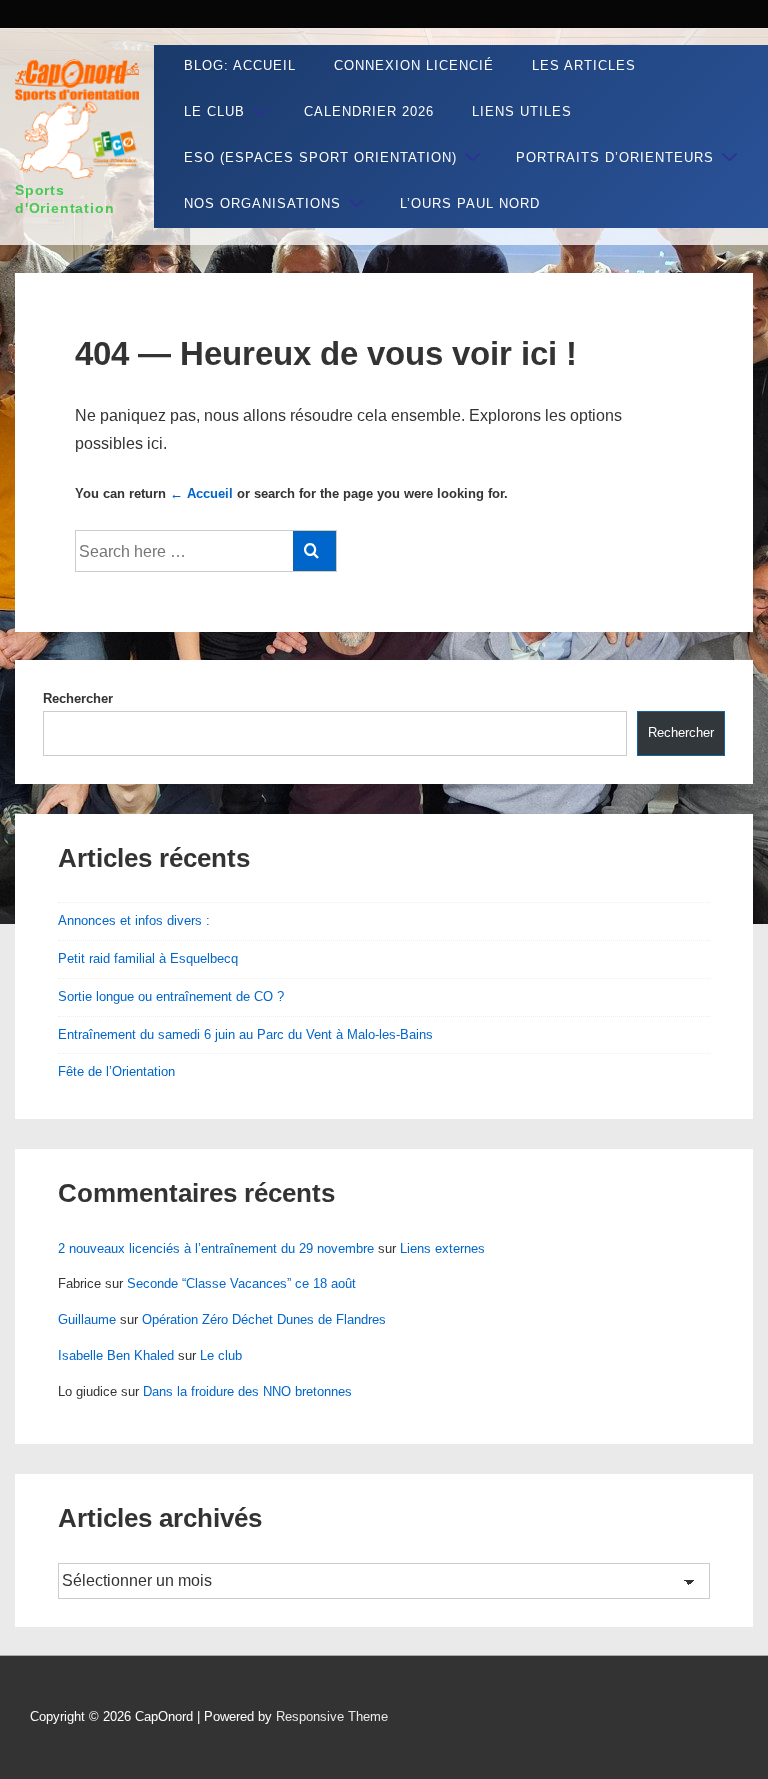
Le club (214, 111)
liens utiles (522, 111)
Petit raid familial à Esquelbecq (148, 958)
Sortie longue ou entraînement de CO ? (171, 996)
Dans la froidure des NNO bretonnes (247, 1391)
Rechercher (78, 698)
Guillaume (87, 1319)
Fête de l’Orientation (116, 1071)
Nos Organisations (262, 203)
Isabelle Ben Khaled (116, 1355)
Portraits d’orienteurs (615, 157)
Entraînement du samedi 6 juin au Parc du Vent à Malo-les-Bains (245, 1034)
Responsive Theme (332, 1716)
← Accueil (201, 493)
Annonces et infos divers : (134, 920)
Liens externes (442, 1248)
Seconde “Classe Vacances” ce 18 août (241, 1283)
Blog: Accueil (240, 65)
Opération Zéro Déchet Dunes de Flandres (264, 1319)
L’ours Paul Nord (470, 203)
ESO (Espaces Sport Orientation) (320, 157)
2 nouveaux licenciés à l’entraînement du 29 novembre (216, 1248)
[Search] (314, 551)
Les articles (584, 65)
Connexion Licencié (414, 65)
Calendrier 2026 (369, 111)
